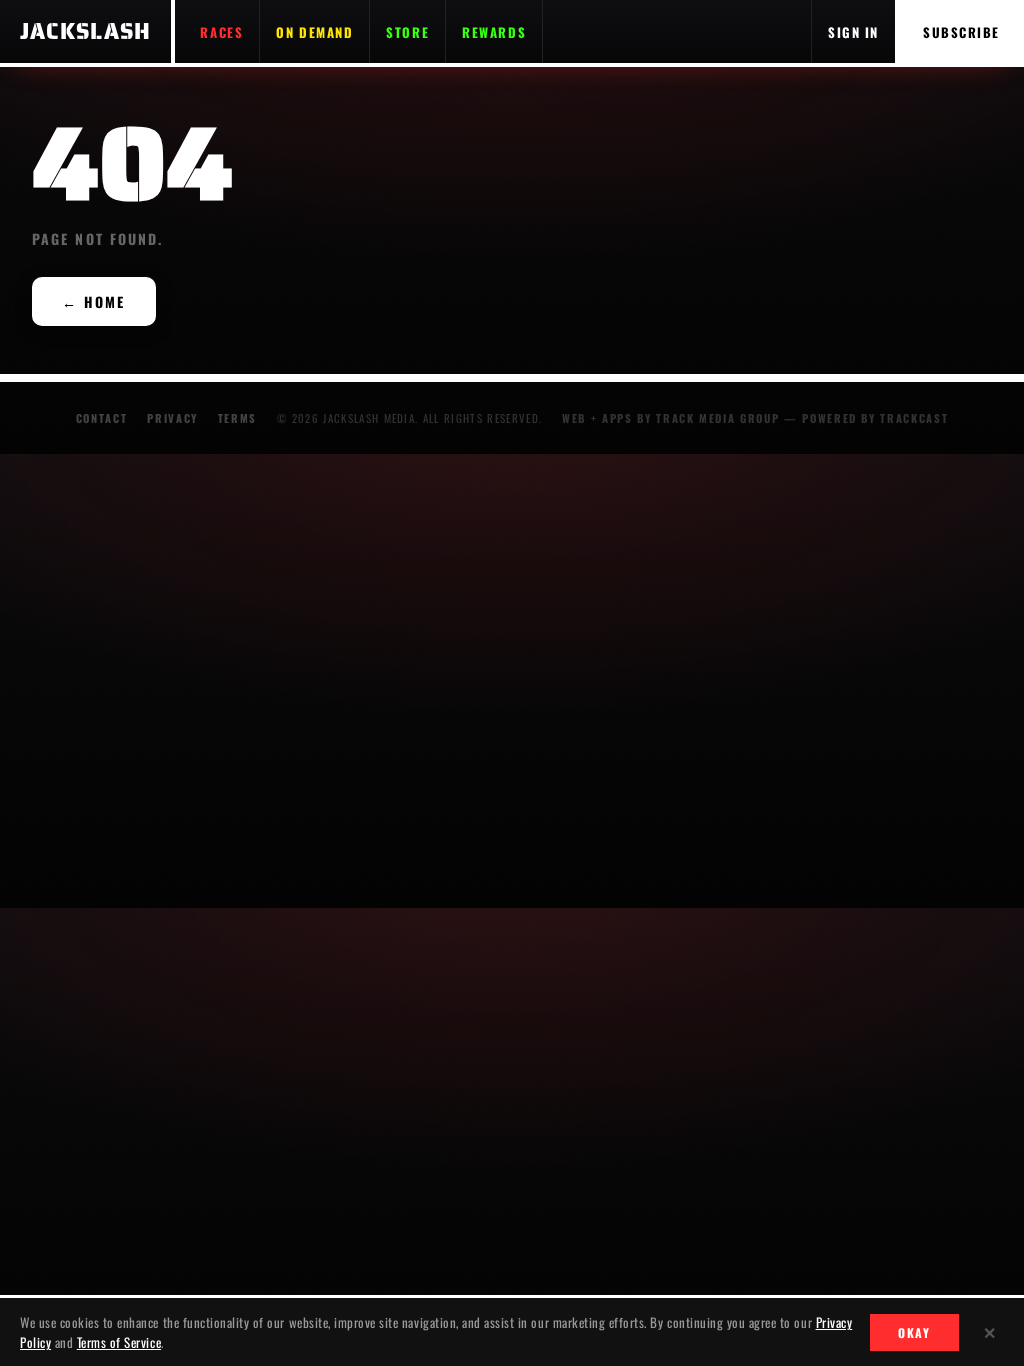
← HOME (94, 301)
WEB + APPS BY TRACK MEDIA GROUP (670, 418)
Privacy (172, 418)
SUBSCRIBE (961, 32)
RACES (221, 32)
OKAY (914, 1332)
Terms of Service (119, 1342)
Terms (237, 418)
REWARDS (494, 32)
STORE (407, 32)
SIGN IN (853, 32)
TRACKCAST (914, 418)
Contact (102, 418)
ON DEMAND (314, 32)
